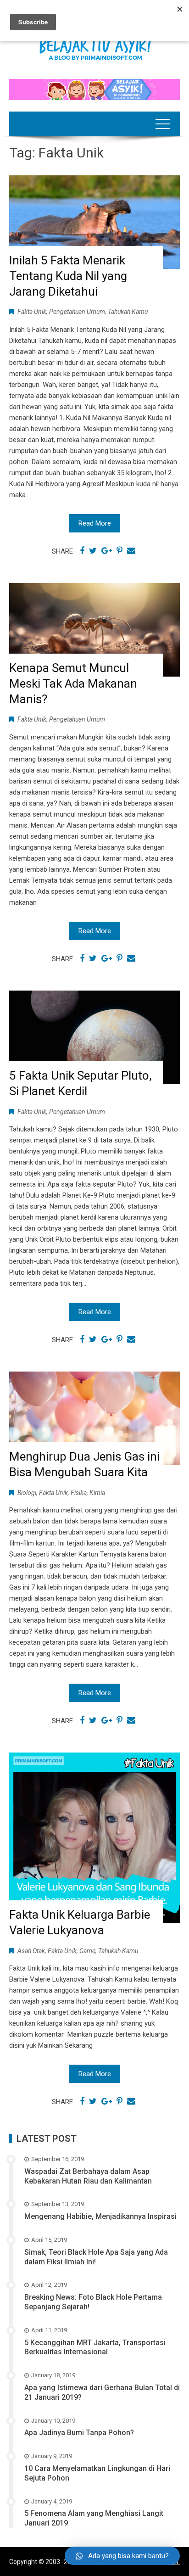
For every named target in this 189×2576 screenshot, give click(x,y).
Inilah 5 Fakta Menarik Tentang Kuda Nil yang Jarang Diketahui (68, 276)
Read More (95, 523)
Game (87, 1951)
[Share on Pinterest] (120, 551)
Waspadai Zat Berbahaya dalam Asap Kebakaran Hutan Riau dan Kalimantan (88, 2176)
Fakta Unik (32, 312)
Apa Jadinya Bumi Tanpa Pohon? (79, 2433)
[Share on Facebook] (82, 551)
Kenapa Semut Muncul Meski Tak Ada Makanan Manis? (73, 683)
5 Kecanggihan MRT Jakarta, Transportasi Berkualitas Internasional (95, 2347)
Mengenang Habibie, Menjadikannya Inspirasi (100, 2216)
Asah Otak (31, 1951)
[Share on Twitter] (93, 551)
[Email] (131, 551)
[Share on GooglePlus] (107, 551)
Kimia (97, 1493)
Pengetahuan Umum (77, 312)
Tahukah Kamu (128, 312)
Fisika (79, 1493)
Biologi (27, 1493)
